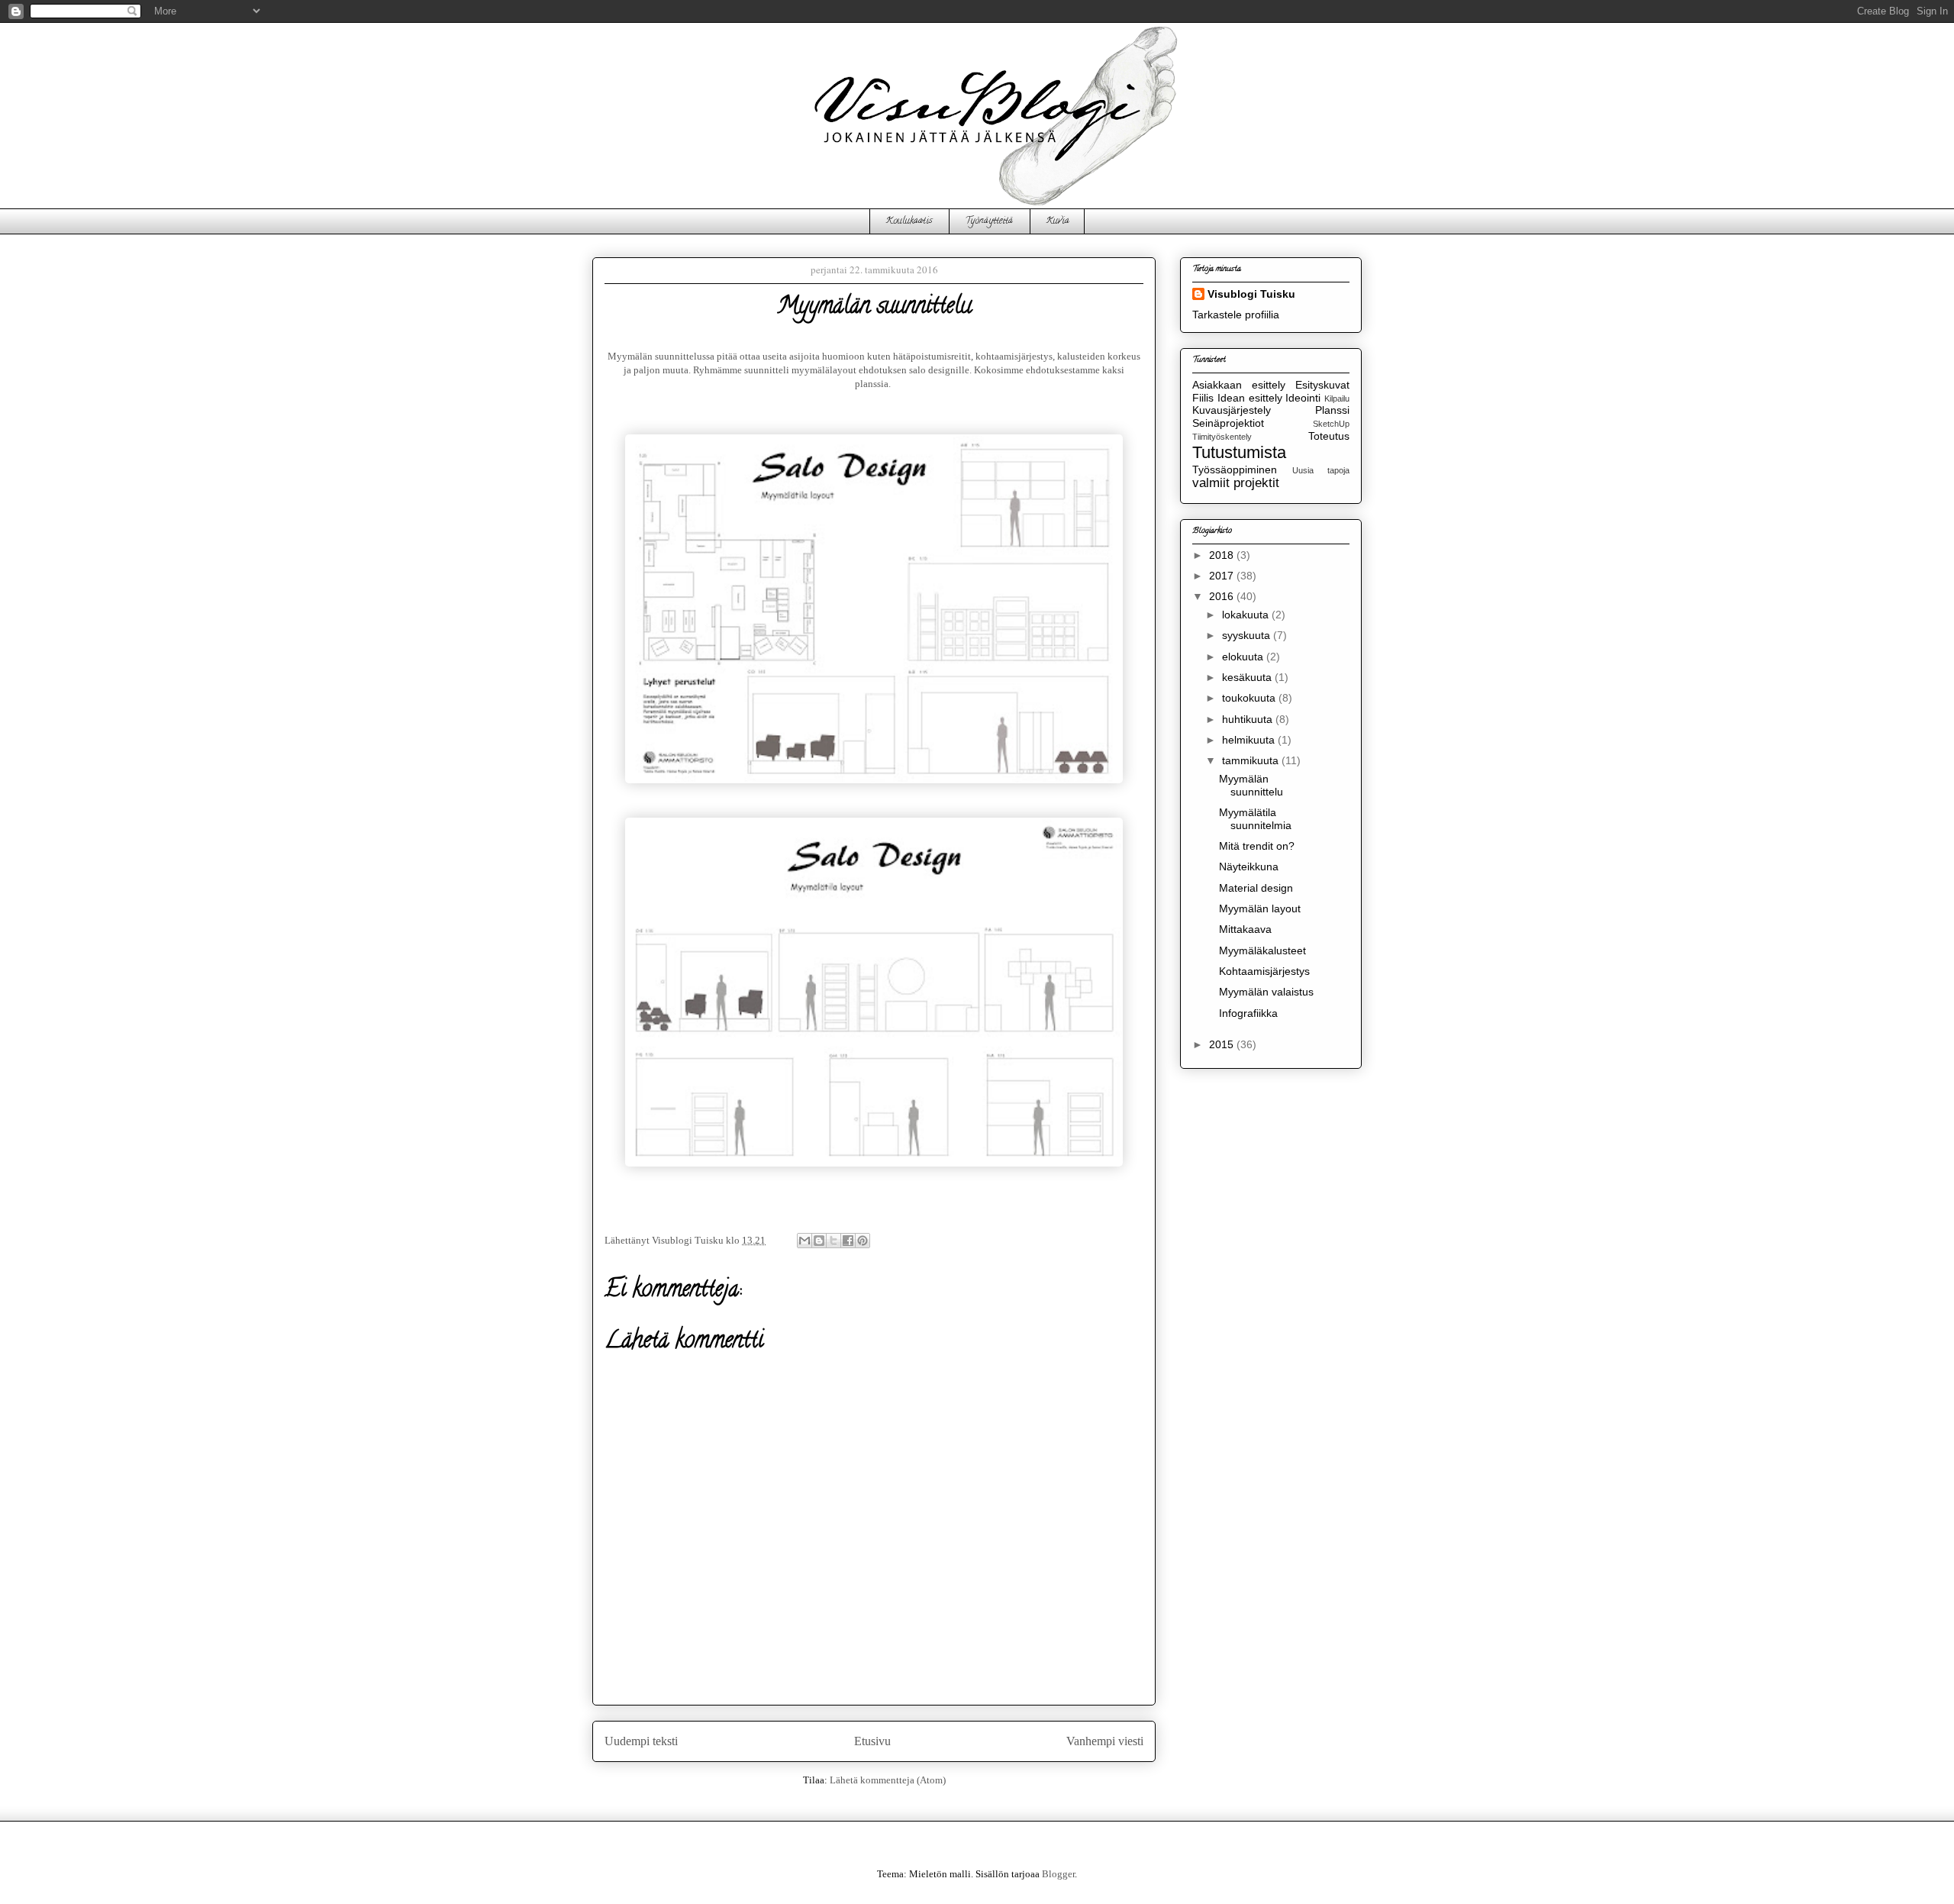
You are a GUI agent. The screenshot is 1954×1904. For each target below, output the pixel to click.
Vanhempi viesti (1105, 1741)
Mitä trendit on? (1257, 846)
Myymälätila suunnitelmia (1255, 819)
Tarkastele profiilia (1236, 315)
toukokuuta (1250, 698)
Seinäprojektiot (1228, 423)
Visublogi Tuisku (1251, 294)
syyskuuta (1248, 635)
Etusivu (872, 1741)
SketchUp (1331, 424)
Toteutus (1329, 436)
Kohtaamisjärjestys (1264, 971)
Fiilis (1203, 398)
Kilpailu (1337, 399)
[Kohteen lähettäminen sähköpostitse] (804, 1241)
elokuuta (1244, 657)
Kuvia (1058, 221)
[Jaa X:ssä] (834, 1241)
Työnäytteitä (989, 221)
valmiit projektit (1236, 483)
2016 (1223, 596)
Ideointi (1303, 398)
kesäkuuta (1248, 677)
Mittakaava (1245, 929)
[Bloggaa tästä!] (819, 1241)
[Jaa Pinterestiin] (863, 1241)
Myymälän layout (1260, 908)
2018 (1223, 555)
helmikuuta (1250, 740)
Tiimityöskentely (1222, 437)
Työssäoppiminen (1235, 470)
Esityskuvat (1322, 385)
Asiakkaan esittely (1239, 385)
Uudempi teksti (641, 1741)
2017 (1223, 576)
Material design (1256, 888)
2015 (1223, 1044)
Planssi (1332, 410)
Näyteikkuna (1249, 866)
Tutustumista (1239, 452)
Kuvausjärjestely (1232, 410)
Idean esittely (1250, 398)
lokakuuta (1247, 615)
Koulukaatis (909, 221)
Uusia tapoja (1321, 470)
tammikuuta (1252, 760)
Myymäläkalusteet (1262, 950)
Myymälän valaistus (1266, 992)
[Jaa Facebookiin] (848, 1241)
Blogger (1058, 1874)
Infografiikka (1248, 1013)
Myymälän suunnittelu (1251, 785)
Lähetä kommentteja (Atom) (888, 1780)
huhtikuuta (1249, 719)
